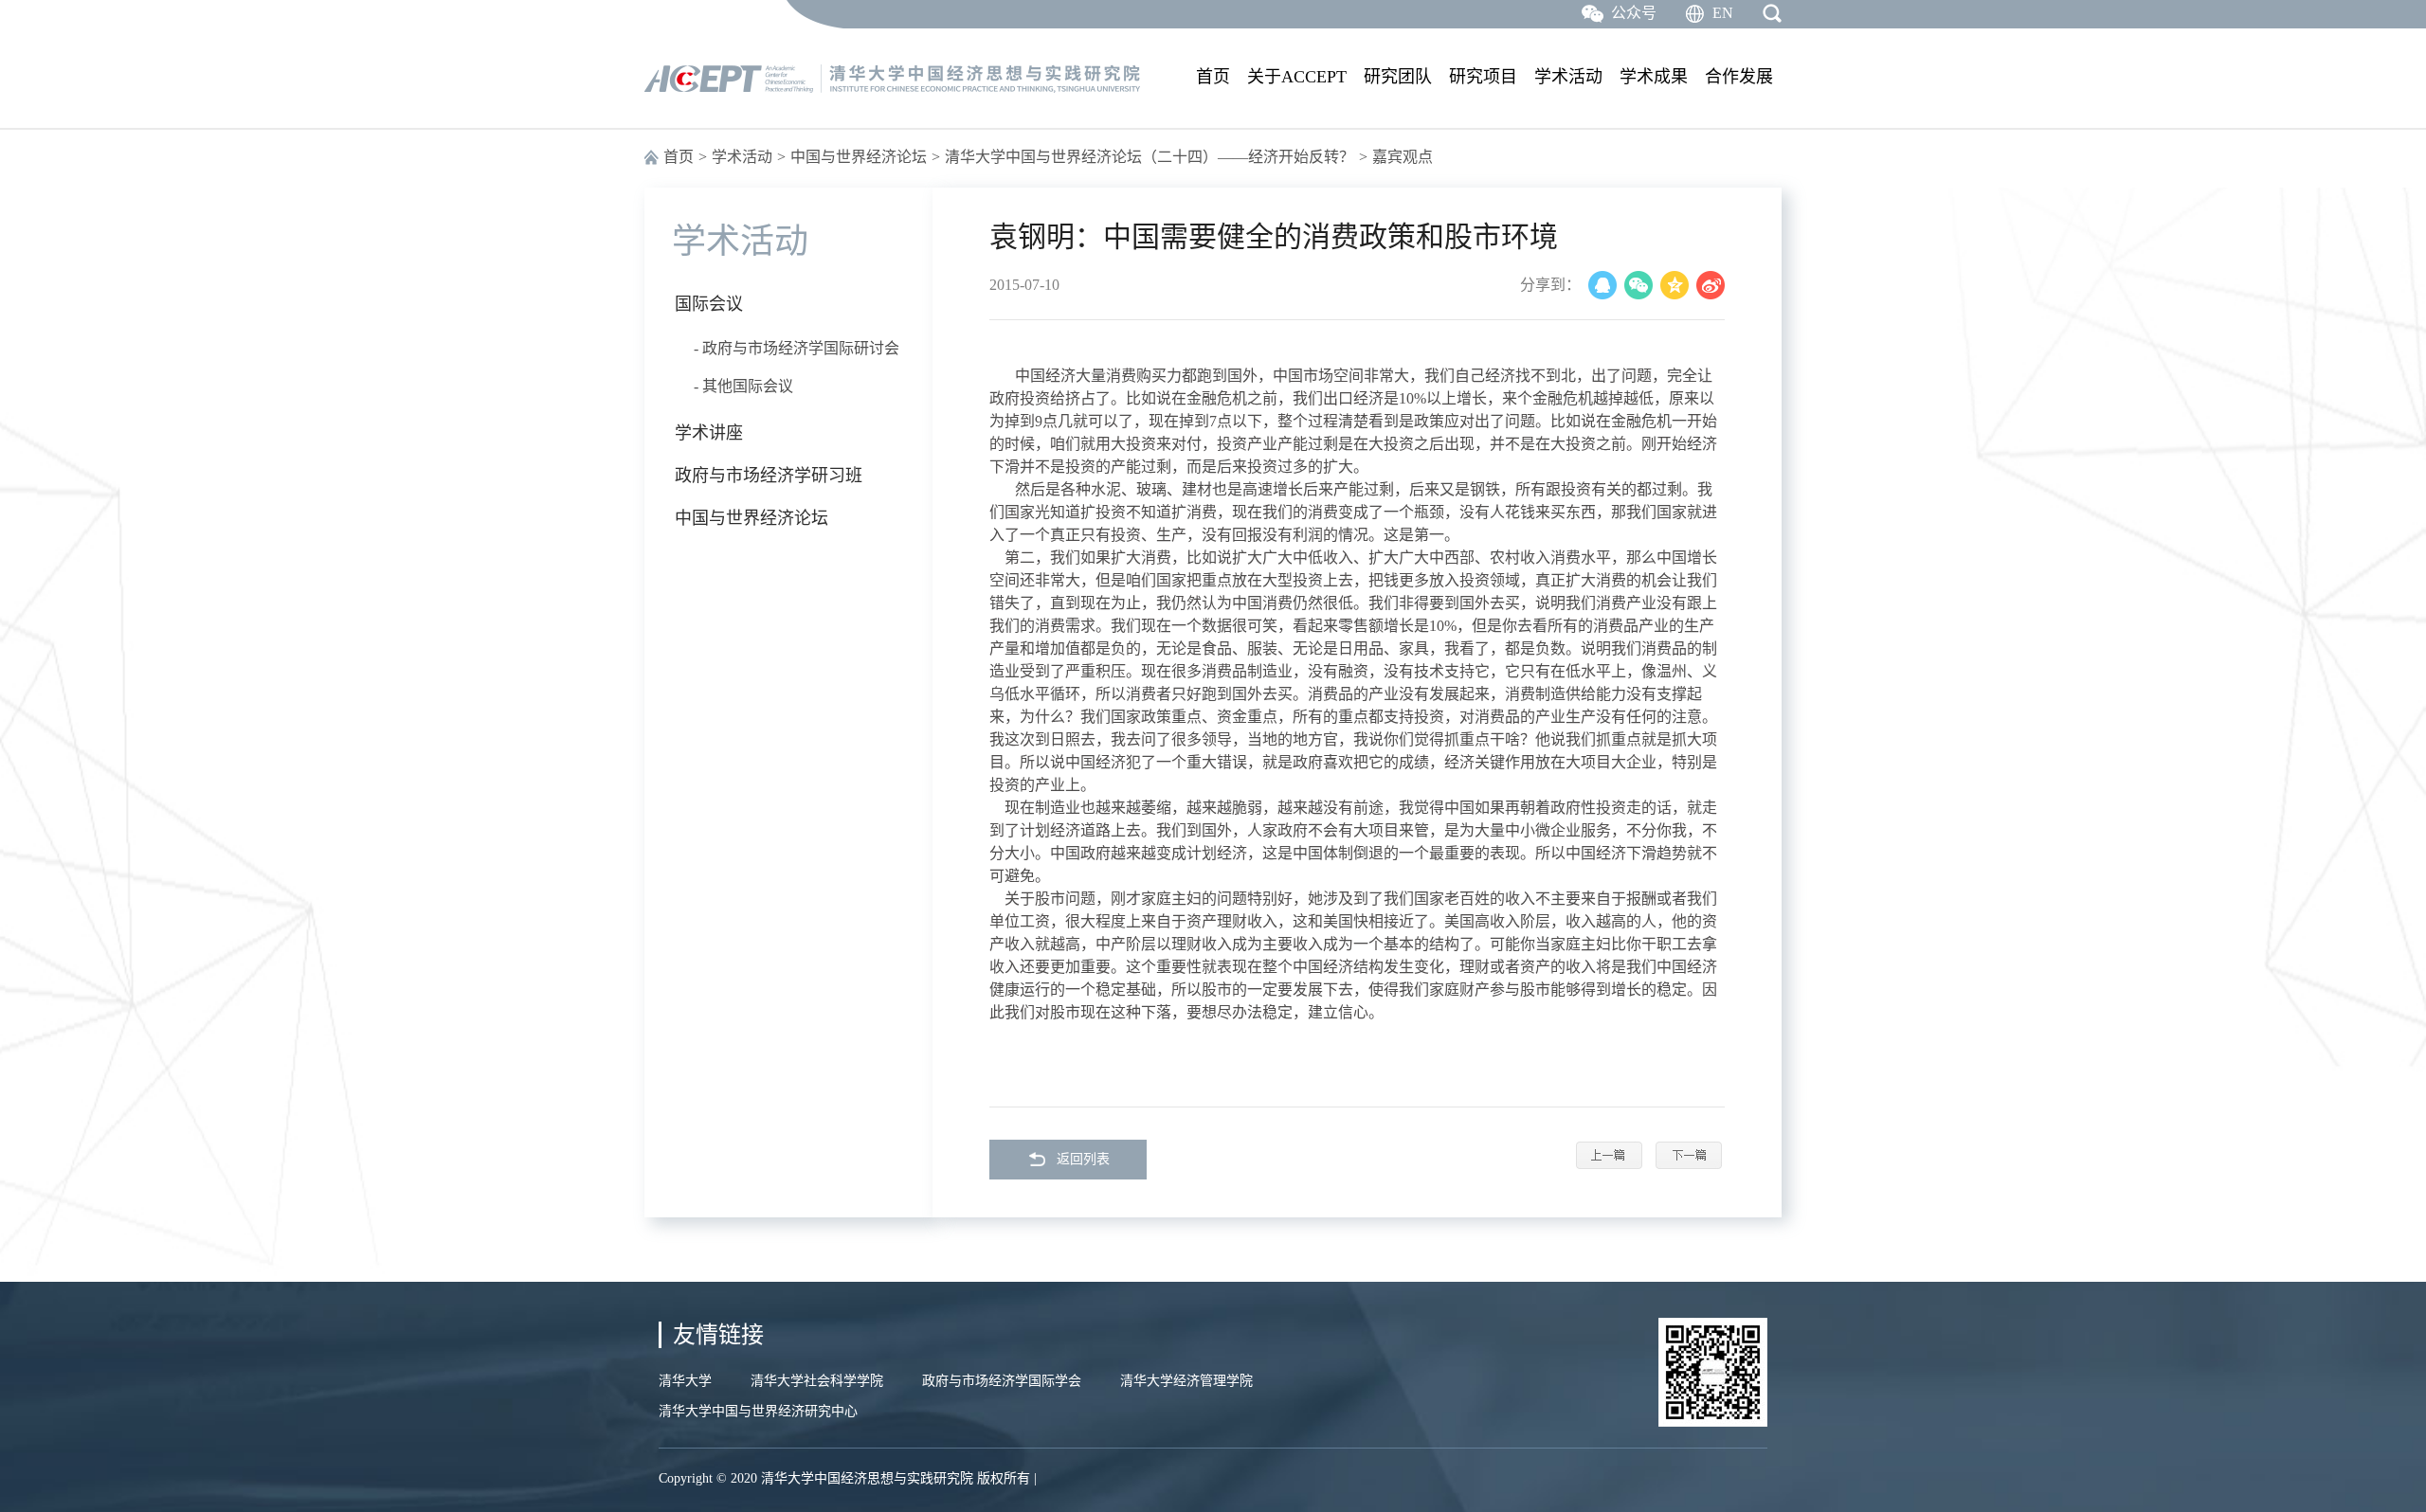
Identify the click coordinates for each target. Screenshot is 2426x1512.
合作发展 (1739, 77)
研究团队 (1398, 77)
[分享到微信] (1638, 285)
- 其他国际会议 (743, 386)
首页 (1213, 77)
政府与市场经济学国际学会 (1002, 1381)
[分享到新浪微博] (1711, 285)
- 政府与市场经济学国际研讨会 (797, 348)
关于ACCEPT (1297, 77)
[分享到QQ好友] (1602, 285)
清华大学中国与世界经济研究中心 (758, 1411)
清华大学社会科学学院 (817, 1381)
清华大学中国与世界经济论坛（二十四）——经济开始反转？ (1150, 157)
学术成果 (1654, 77)
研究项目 (1483, 77)
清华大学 (685, 1381)
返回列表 (1083, 1159)
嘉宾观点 (1403, 157)
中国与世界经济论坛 (859, 157)
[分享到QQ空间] (1675, 285)
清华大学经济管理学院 (1186, 1381)
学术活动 (1568, 77)
